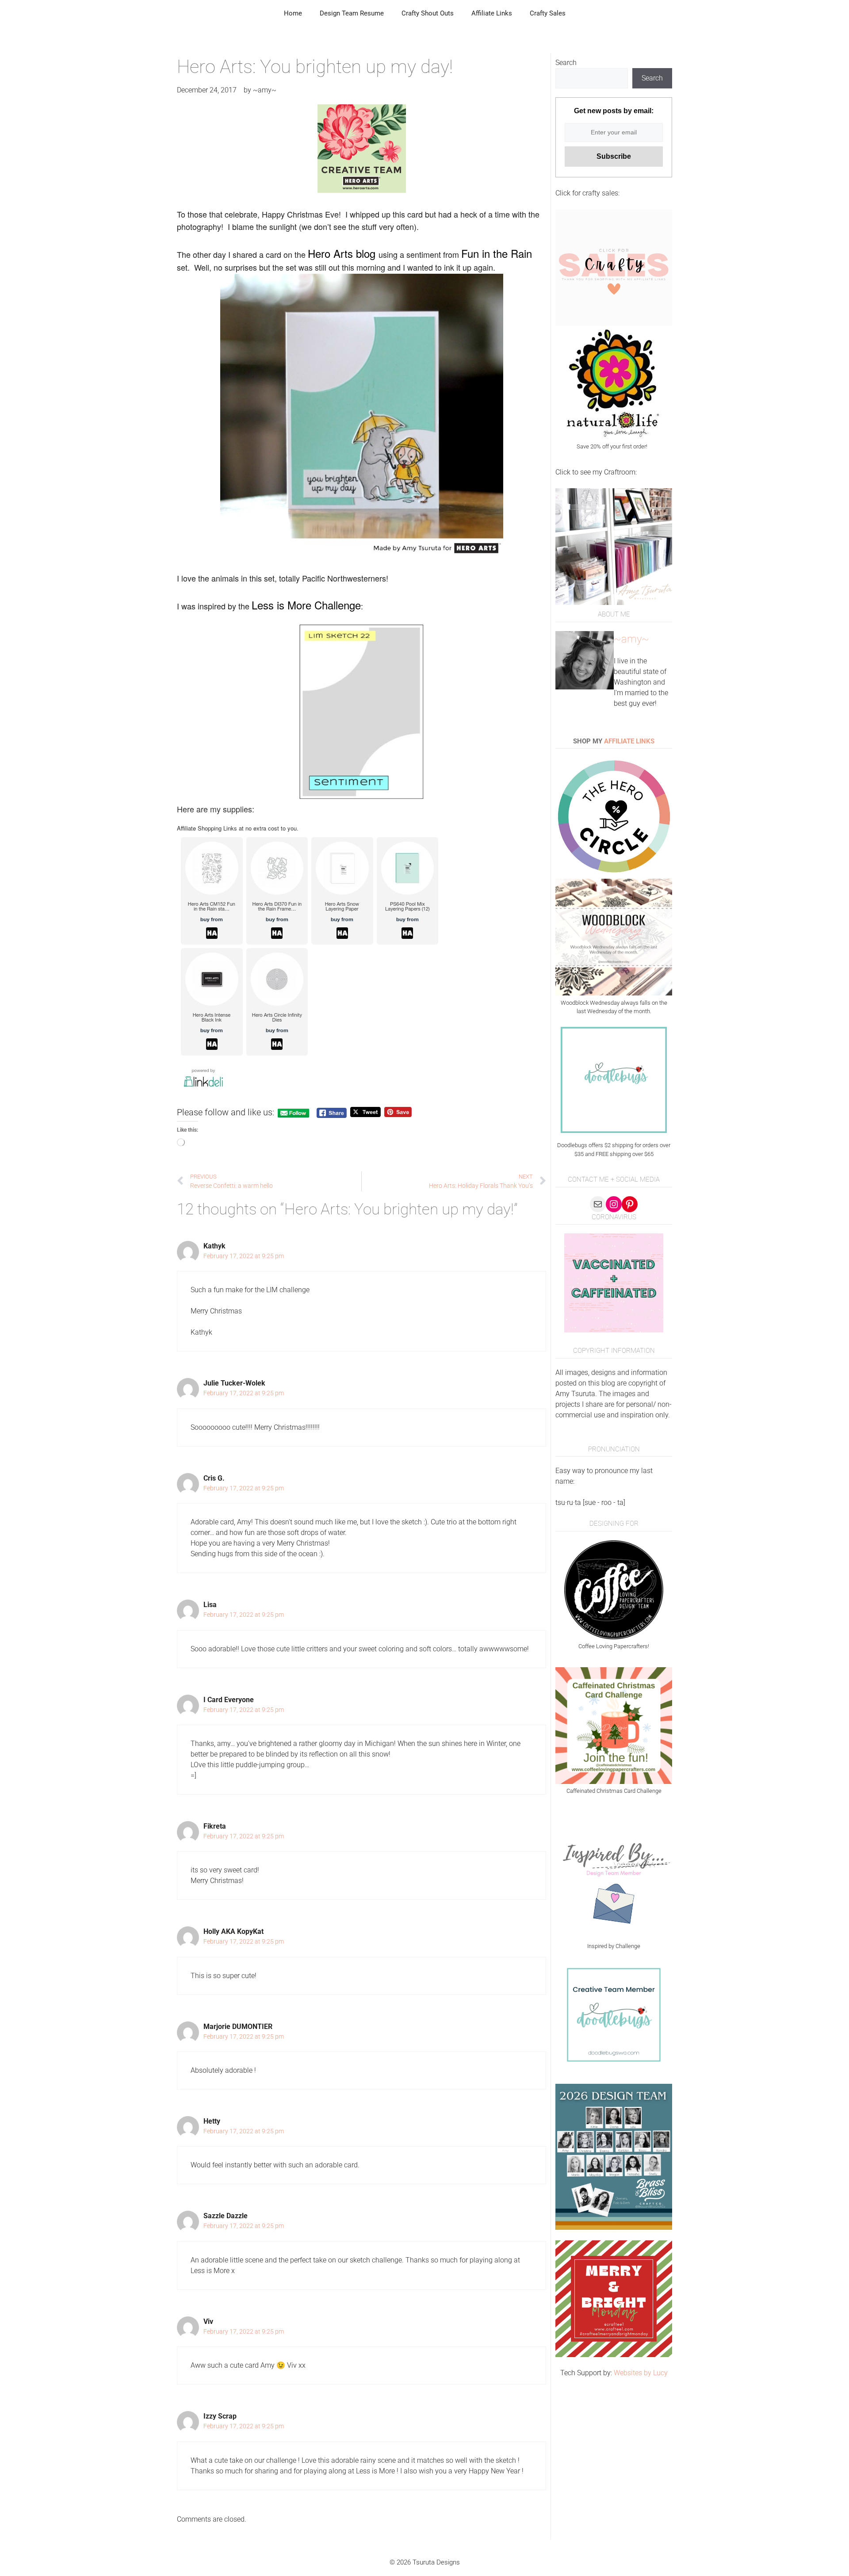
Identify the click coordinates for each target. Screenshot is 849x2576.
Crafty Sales (548, 13)
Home (293, 13)
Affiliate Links (492, 13)
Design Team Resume (352, 13)
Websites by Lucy (641, 2373)
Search (566, 63)
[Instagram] (614, 1204)
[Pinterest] (630, 1204)
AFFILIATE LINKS (629, 741)
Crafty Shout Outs (428, 13)
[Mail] (598, 1204)
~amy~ (631, 639)
